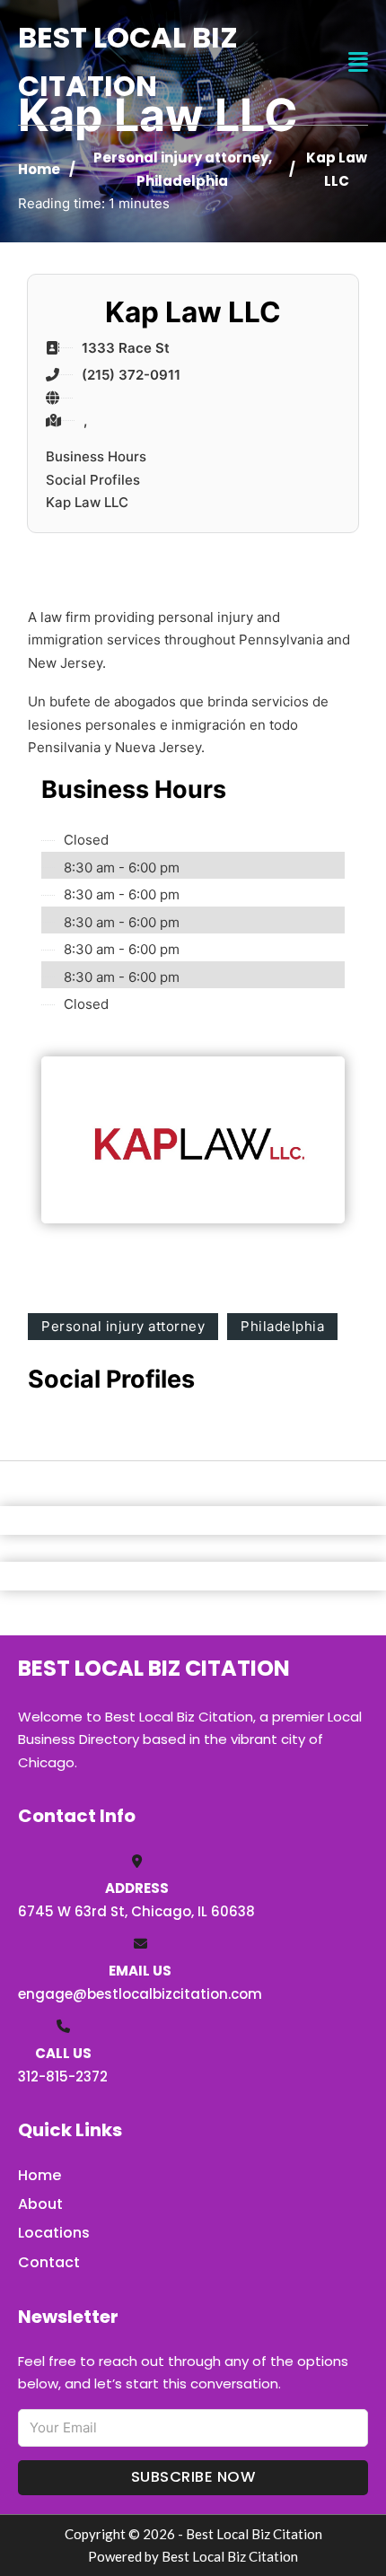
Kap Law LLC (87, 502)
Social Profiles (93, 480)
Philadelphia (182, 181)
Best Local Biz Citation (128, 61)
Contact (49, 2262)
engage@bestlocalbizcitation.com (140, 1994)
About (40, 2204)
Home (39, 169)
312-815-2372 (63, 2077)
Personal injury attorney (181, 158)
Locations (54, 2233)
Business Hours (96, 456)
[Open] (358, 62)
